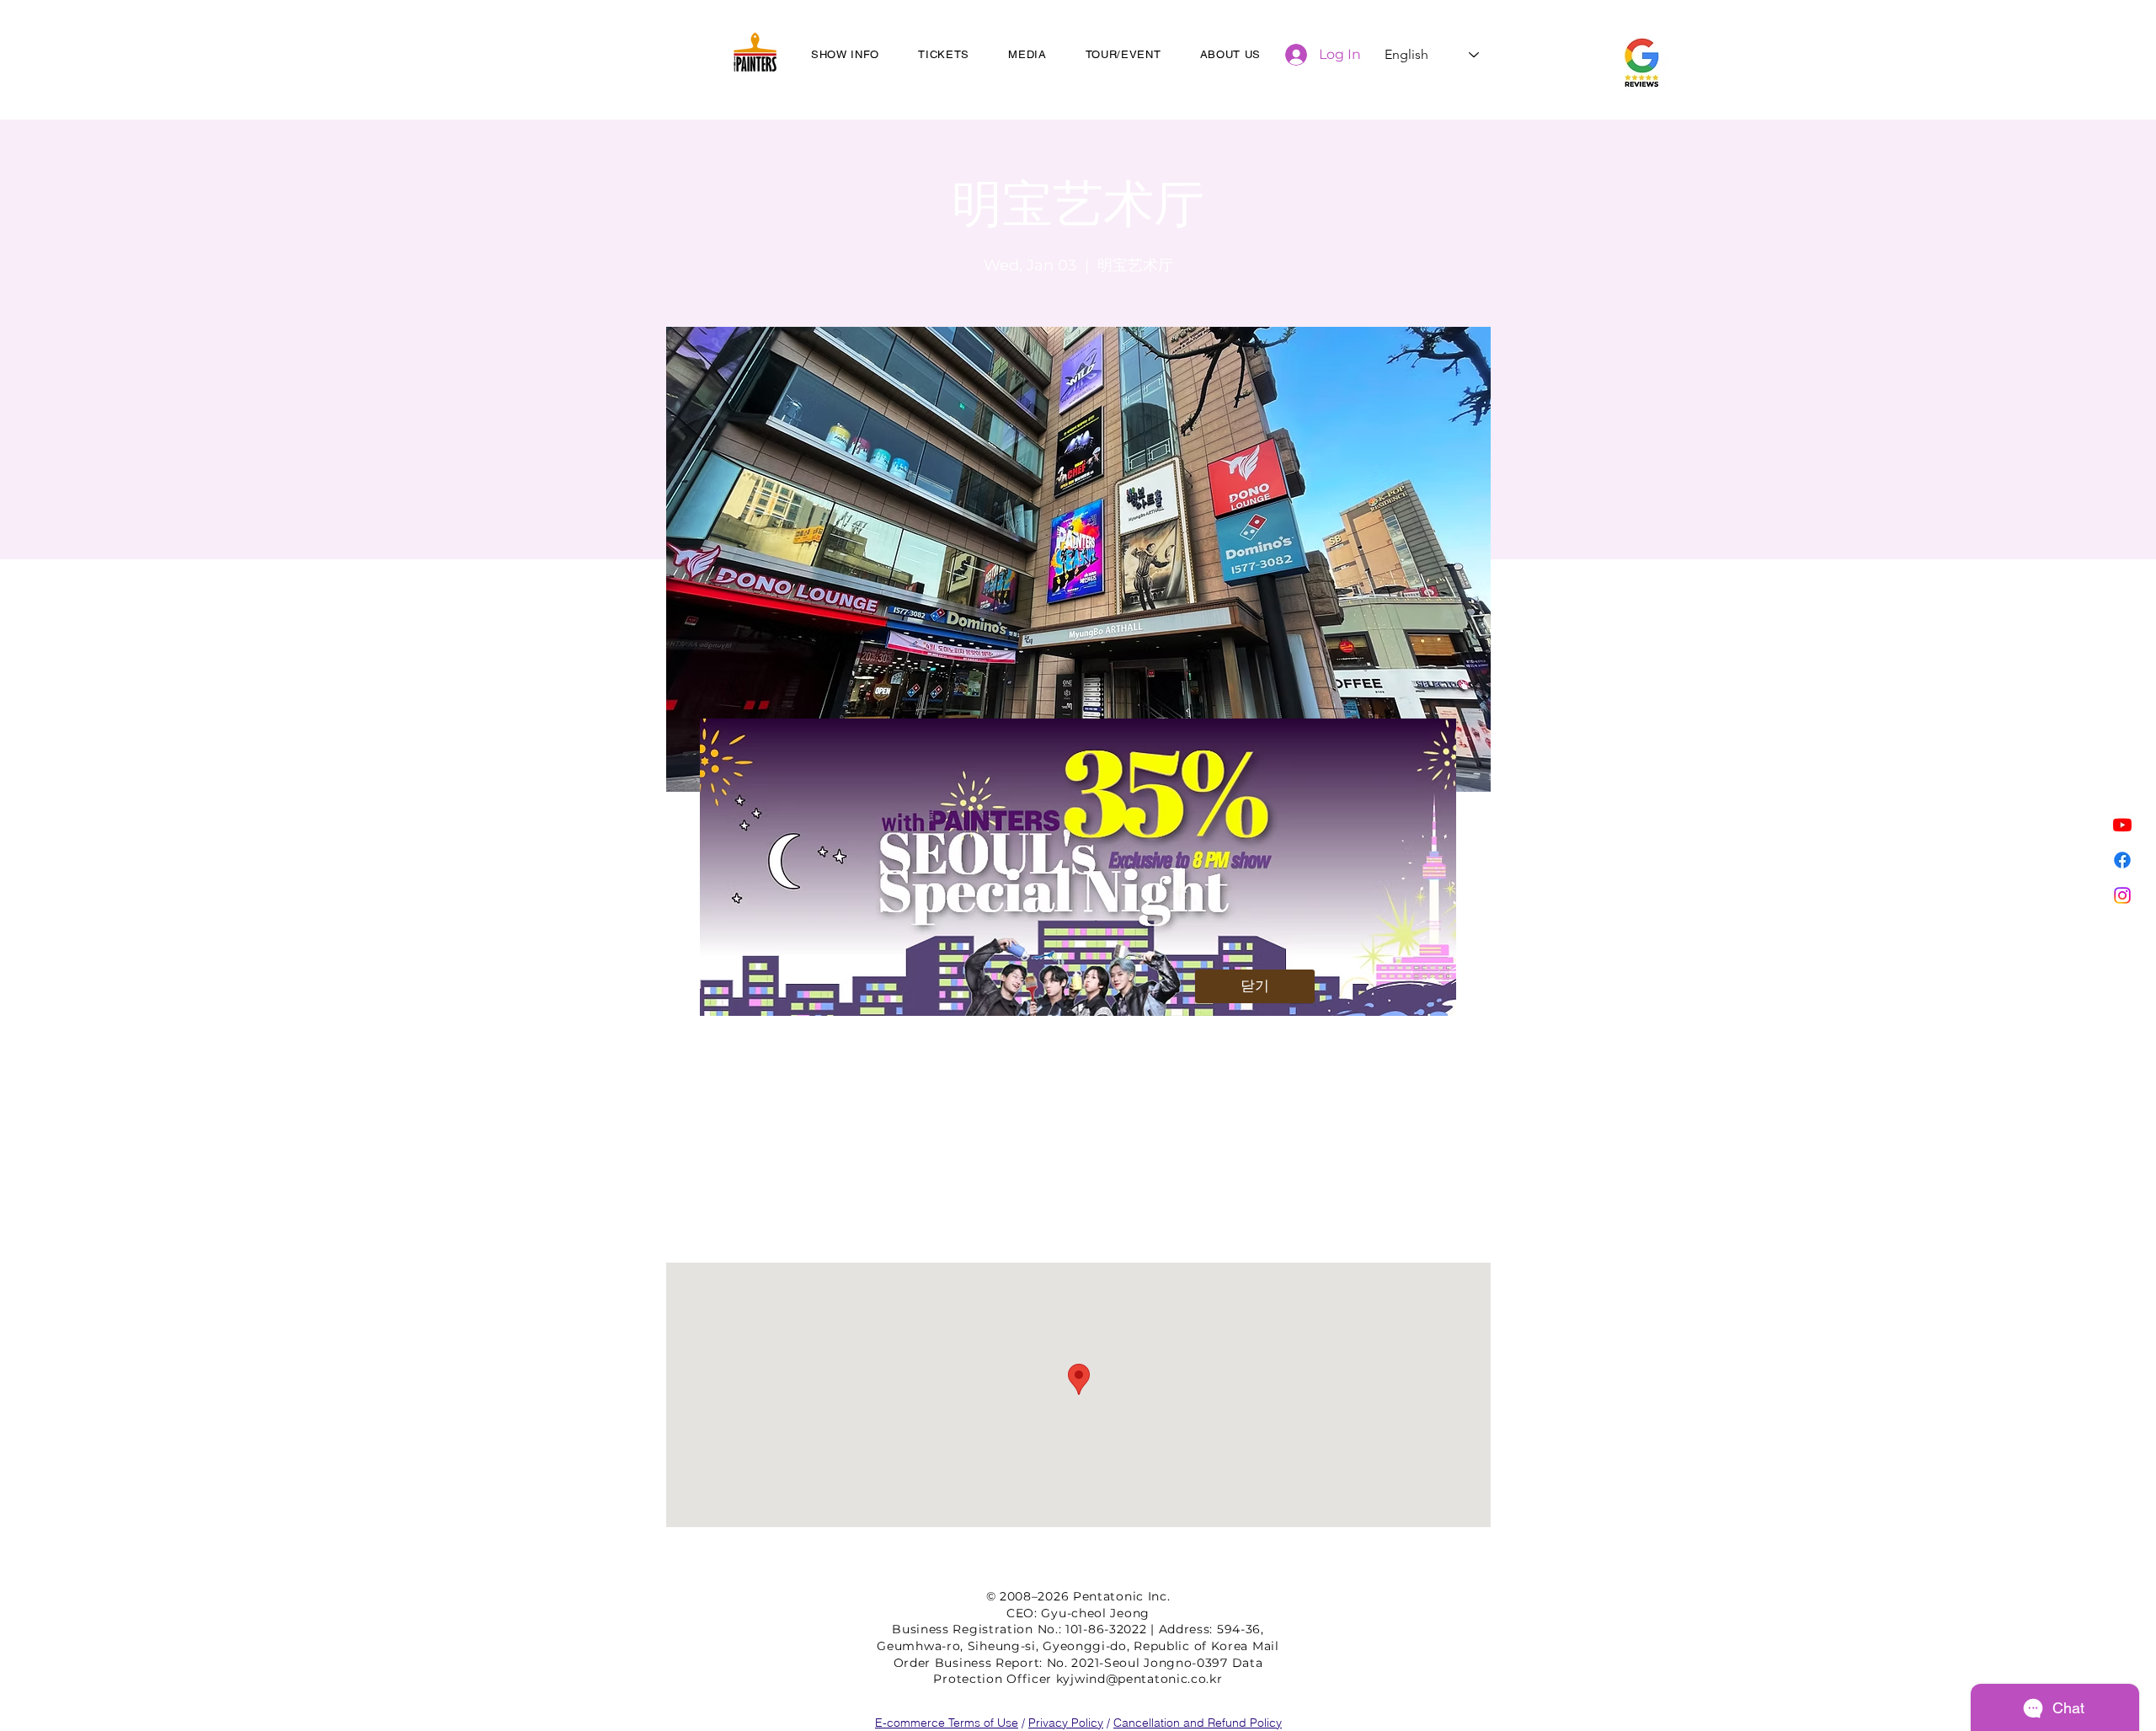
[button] (1255, 986)
